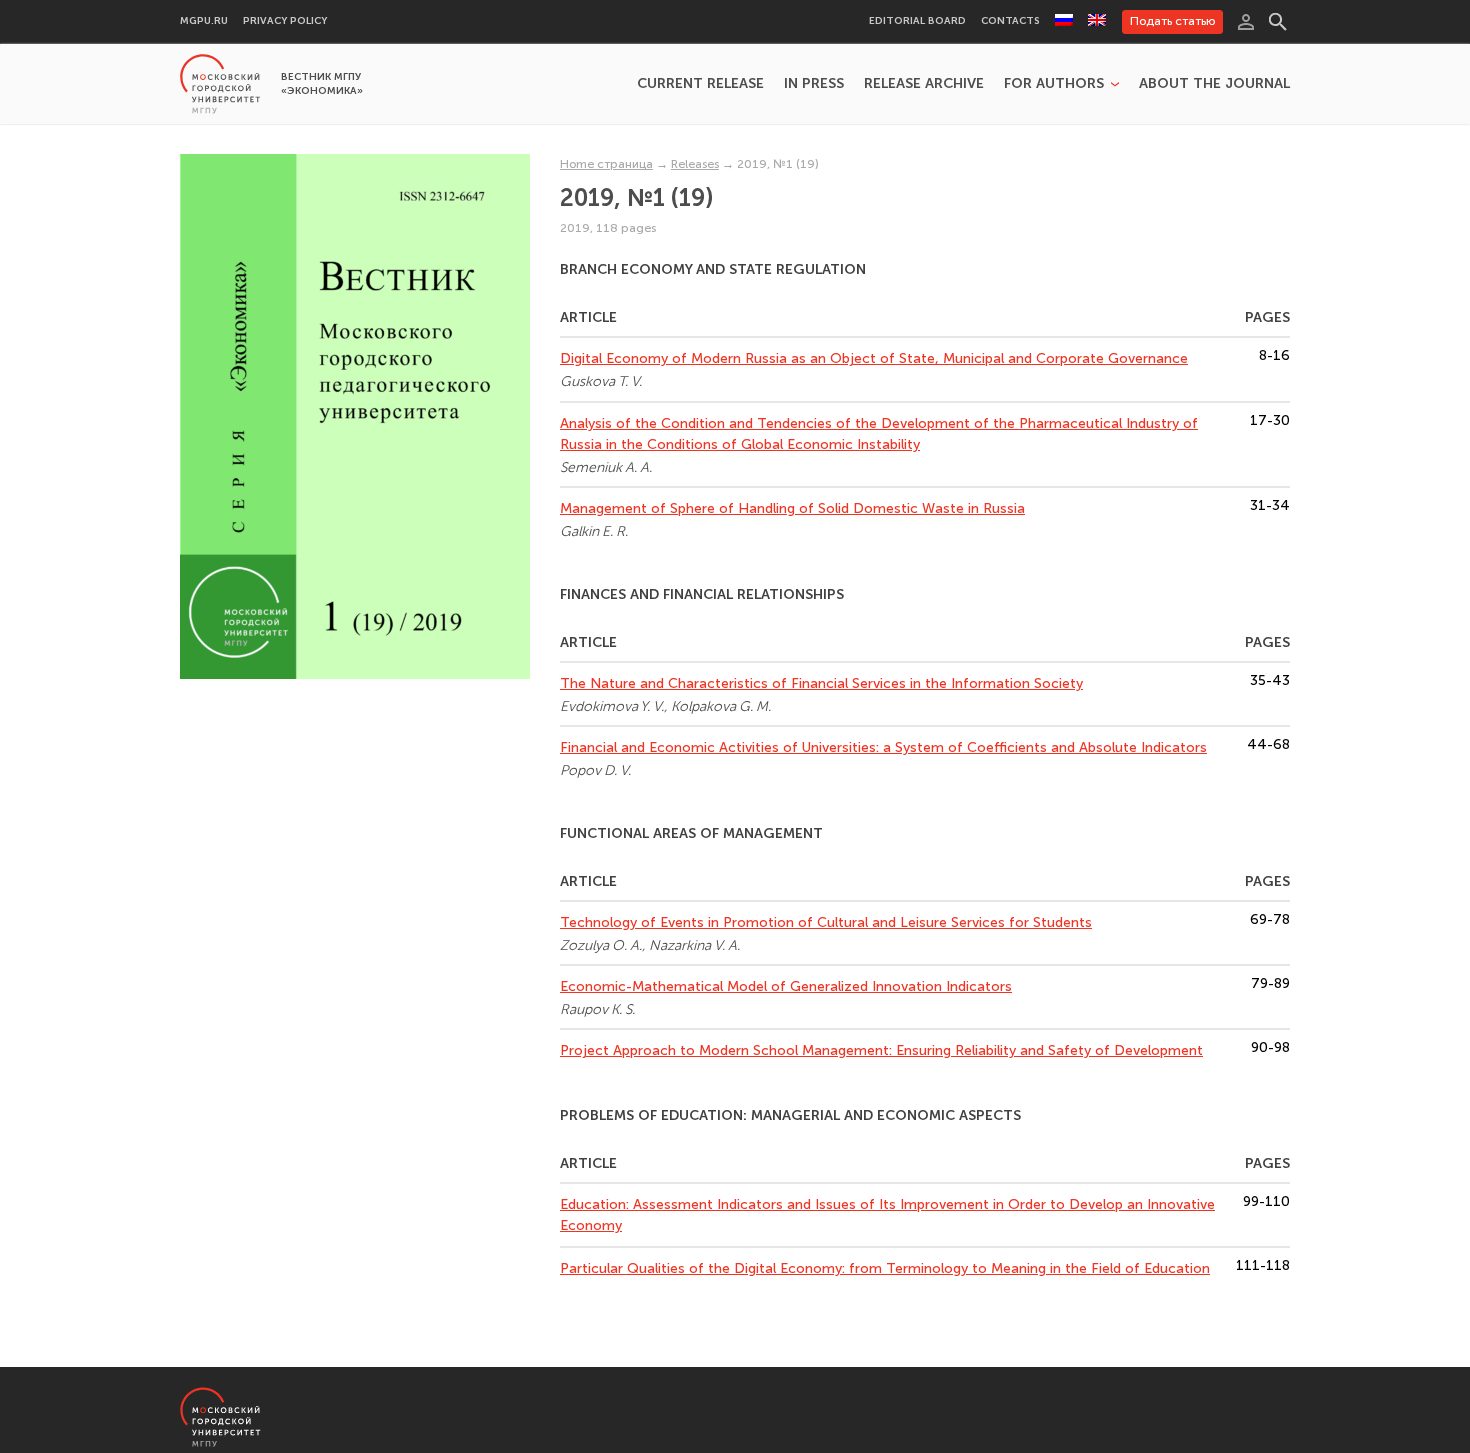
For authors (1054, 84)
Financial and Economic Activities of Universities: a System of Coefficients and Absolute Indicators (883, 747)
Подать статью (1172, 21)
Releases (695, 164)
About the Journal (1214, 84)
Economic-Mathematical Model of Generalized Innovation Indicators (786, 986)
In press (814, 84)
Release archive (924, 84)
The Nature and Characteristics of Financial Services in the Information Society (821, 683)
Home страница (606, 164)
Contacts (1010, 21)
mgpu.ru (204, 21)
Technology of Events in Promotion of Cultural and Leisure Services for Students (826, 922)
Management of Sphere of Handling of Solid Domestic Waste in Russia (792, 508)
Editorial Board (917, 21)
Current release (700, 84)
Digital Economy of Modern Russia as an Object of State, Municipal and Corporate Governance (874, 358)
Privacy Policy (285, 21)
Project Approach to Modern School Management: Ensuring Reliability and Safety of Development (881, 1050)
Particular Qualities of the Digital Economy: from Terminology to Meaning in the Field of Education (885, 1268)
